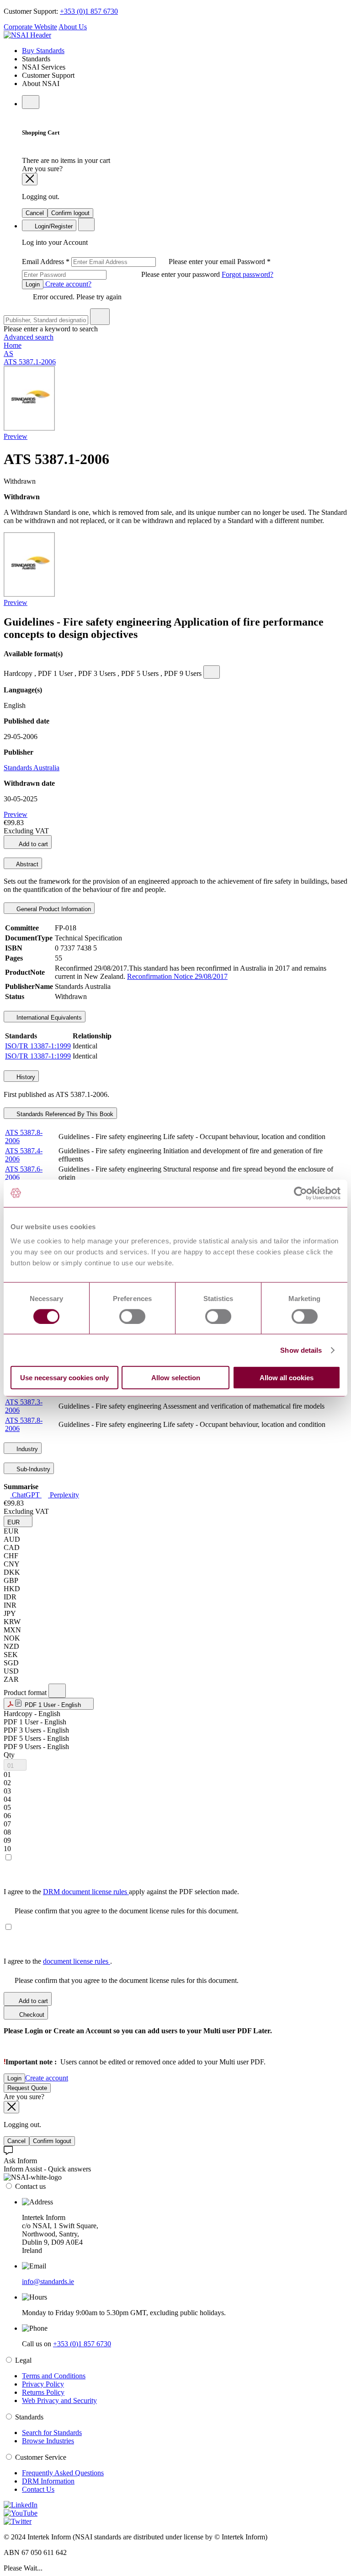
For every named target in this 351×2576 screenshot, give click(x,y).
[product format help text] (57, 1691)
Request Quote (27, 2088)
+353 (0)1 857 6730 (89, 11)
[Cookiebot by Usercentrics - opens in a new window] (300, 1193)
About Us (73, 27)
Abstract (27, 864)
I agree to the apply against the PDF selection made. (121, 1892)
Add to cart (33, 844)
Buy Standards (43, 51)
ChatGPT (26, 1495)
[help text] (212, 672)
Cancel (35, 213)
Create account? (67, 284)
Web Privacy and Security (59, 2400)
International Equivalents (48, 1018)
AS (8, 354)
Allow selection (176, 1378)
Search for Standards (52, 2433)
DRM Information (48, 2481)
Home (13, 345)
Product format (26, 1693)
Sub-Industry (32, 1469)
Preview (16, 436)
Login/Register (53, 226)
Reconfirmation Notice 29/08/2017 (177, 976)
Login (33, 284)
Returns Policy (43, 2392)
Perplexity (64, 1495)
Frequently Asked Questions (63, 2473)
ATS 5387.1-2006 (30, 362)
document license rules (77, 1961)
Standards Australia (32, 768)
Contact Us (38, 2489)
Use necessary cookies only (64, 1378)
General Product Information (53, 909)
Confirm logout (70, 213)
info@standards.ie (48, 2282)
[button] (18, 1521)
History (25, 1077)
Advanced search (29, 337)
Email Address (130, 262)
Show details (301, 1350)
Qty (9, 1755)
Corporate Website (30, 27)
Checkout (31, 2015)
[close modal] (30, 179)
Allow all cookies (287, 1378)
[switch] (132, 1316)
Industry (26, 1449)
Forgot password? (247, 274)
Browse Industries (48, 2441)
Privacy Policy (43, 2384)
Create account (47, 2078)
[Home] (27, 35)
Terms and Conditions (54, 2376)
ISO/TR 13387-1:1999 (38, 1046)
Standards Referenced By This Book (64, 1114)
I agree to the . (58, 1961)
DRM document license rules (86, 1892)
